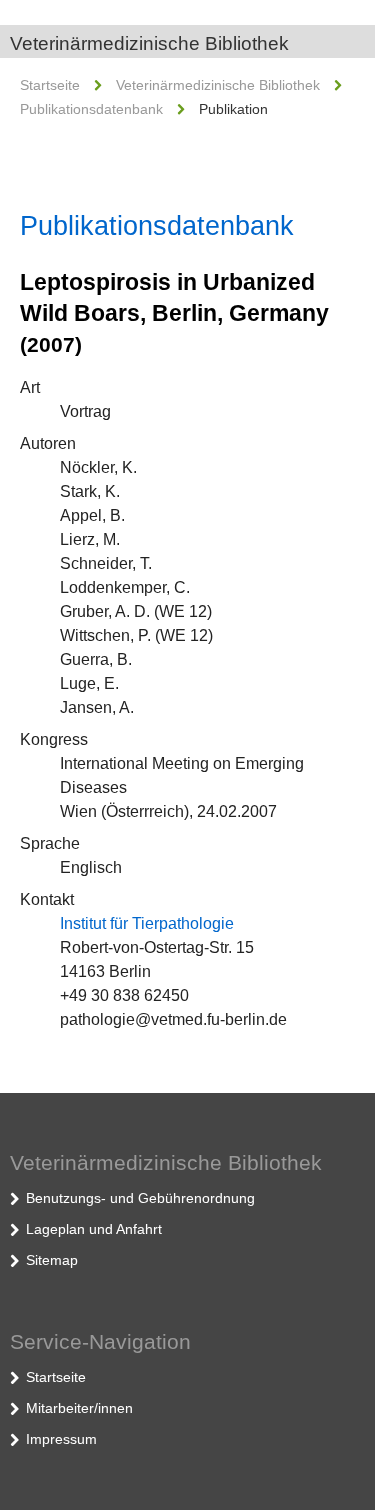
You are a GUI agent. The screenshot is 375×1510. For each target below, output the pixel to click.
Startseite (50, 85)
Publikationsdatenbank (91, 109)
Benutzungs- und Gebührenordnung (140, 1198)
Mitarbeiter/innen (79, 1408)
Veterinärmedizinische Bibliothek (149, 43)
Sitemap (52, 1260)
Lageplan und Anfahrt (94, 1229)
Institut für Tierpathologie (147, 923)
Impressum (61, 1439)
